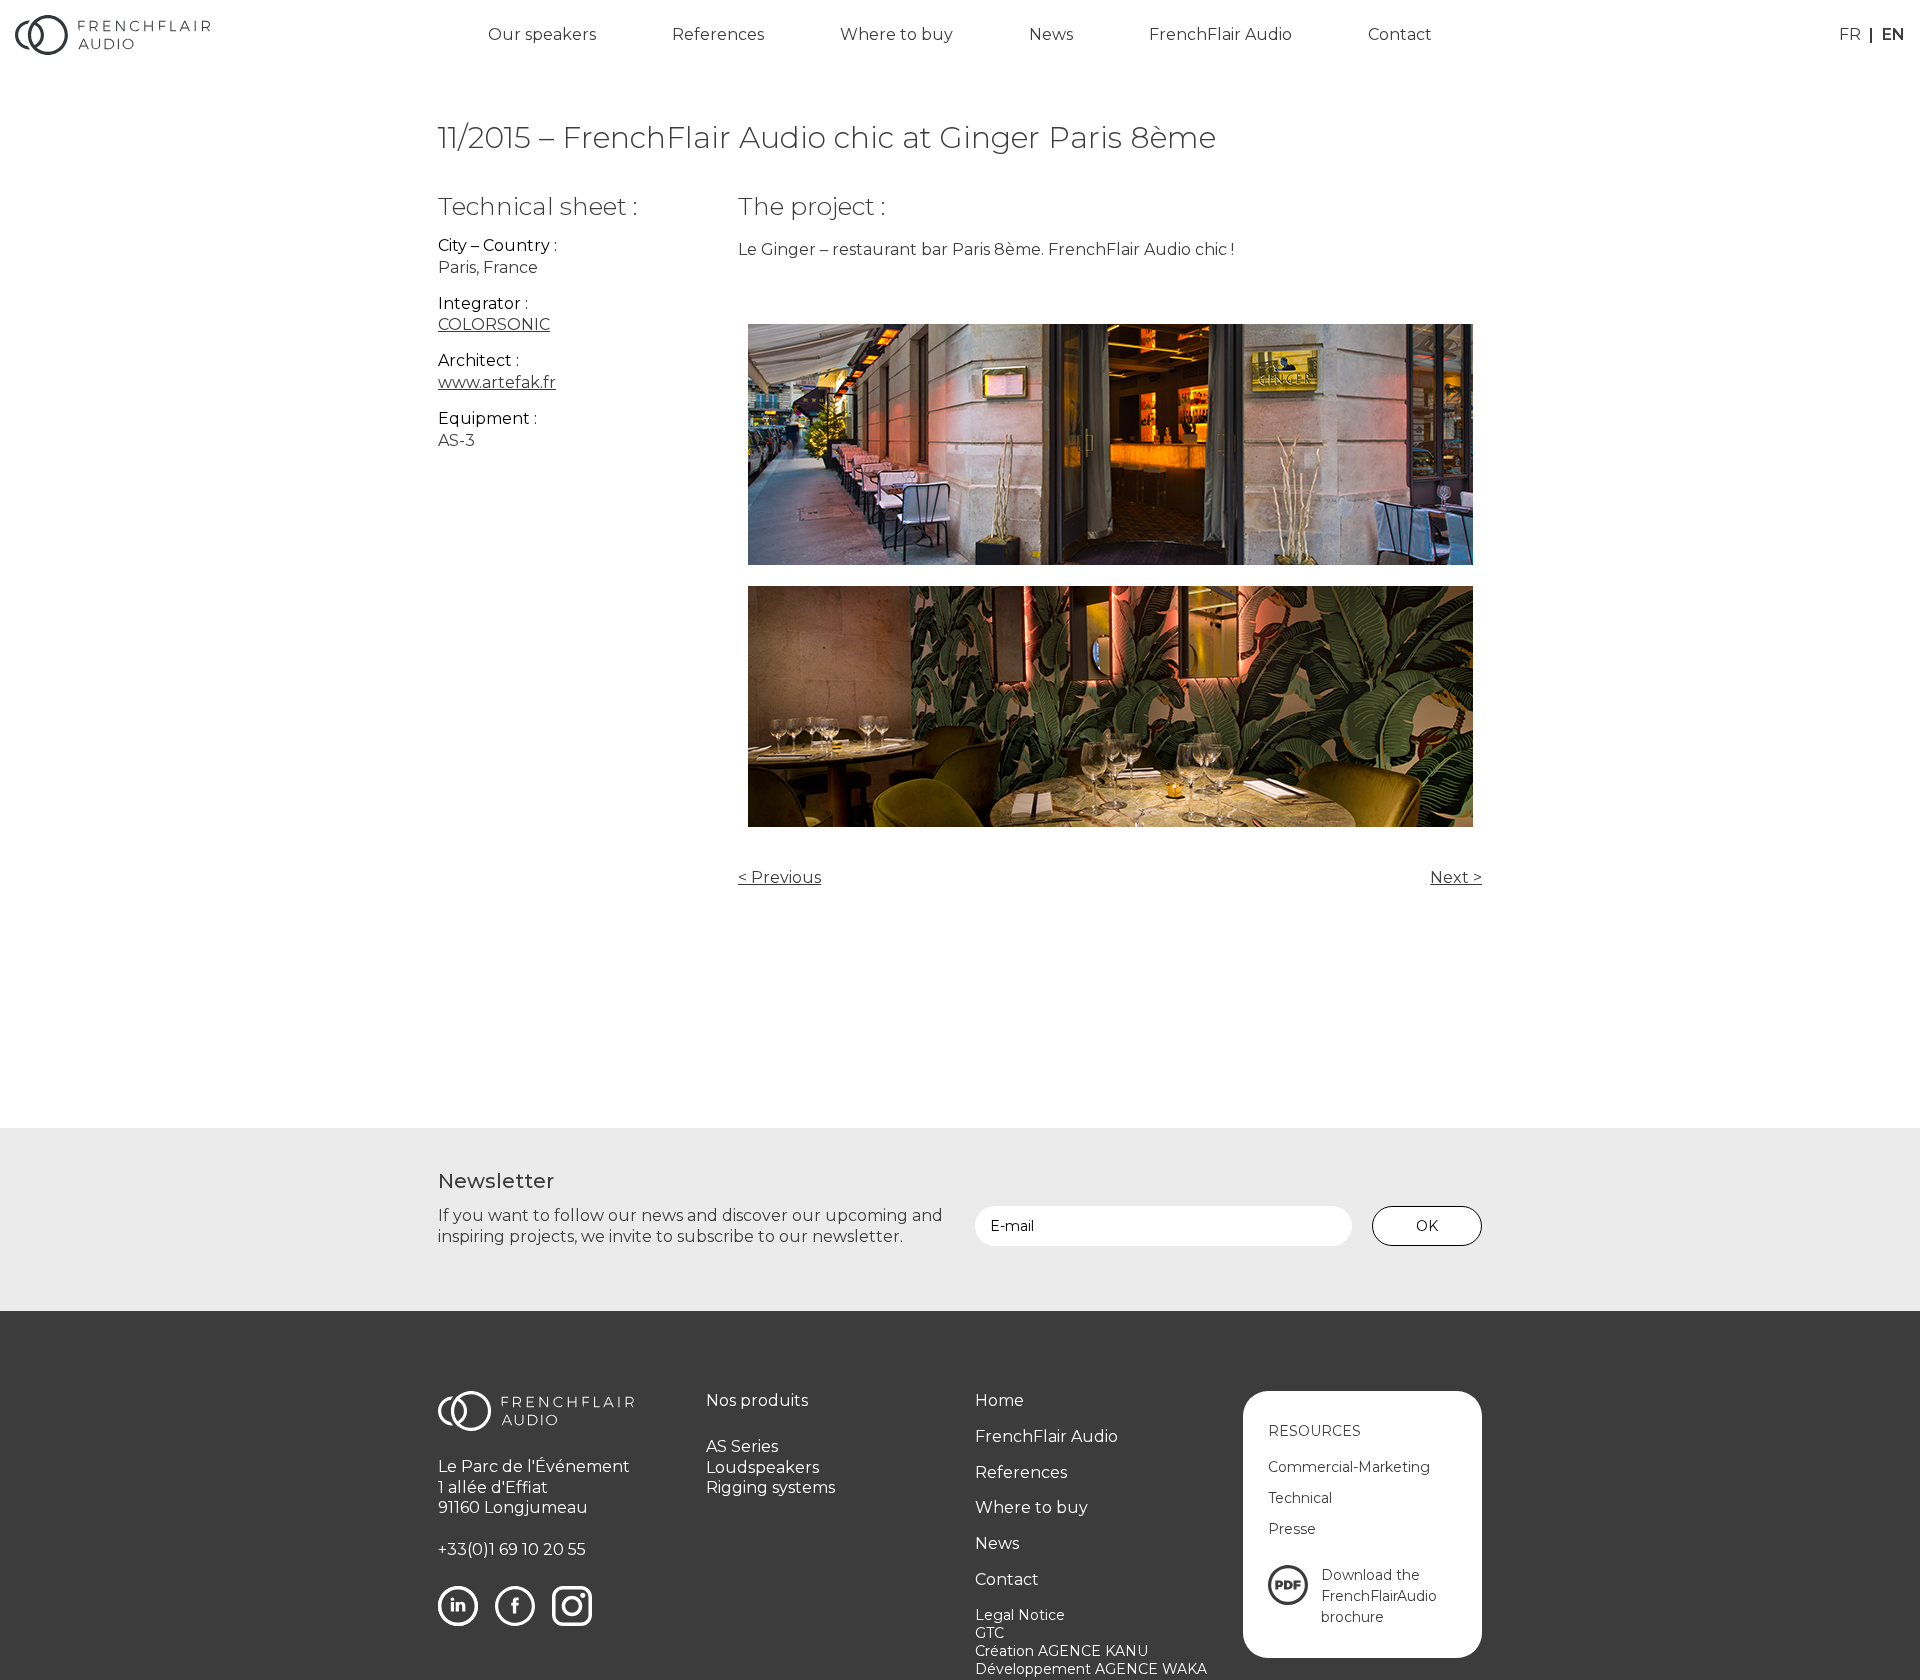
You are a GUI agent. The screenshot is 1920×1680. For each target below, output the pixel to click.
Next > (1456, 877)
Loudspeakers (762, 1467)
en (1893, 34)
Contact (1400, 34)
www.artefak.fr (497, 382)
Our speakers (542, 34)
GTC (989, 1633)
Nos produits (757, 1400)
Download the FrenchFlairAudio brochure (1379, 1596)
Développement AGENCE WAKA (1091, 1669)
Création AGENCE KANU (1061, 1651)
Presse (1292, 1529)
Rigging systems (770, 1487)
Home (999, 1400)
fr (1850, 34)
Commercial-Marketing (1349, 1467)
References (718, 34)
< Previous (779, 877)
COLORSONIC (494, 324)
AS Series (742, 1446)
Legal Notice (1020, 1615)
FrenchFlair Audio (1220, 34)
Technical (1300, 1498)
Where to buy (896, 34)
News (1051, 34)
